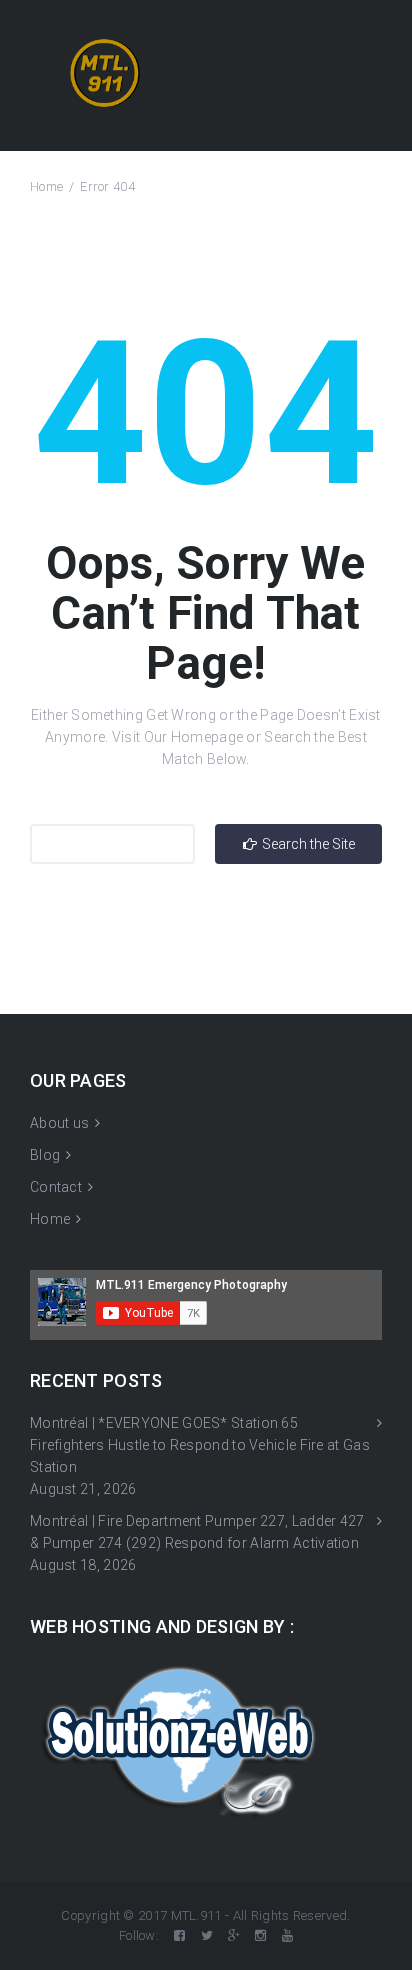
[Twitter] (207, 1935)
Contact (56, 1187)
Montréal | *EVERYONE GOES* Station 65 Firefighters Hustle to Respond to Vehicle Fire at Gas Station (200, 1445)
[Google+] (234, 1935)
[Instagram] (260, 1935)
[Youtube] (287, 1935)
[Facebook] (179, 1935)
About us (59, 1123)
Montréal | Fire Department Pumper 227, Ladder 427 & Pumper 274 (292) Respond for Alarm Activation (197, 1532)
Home (46, 186)
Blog (45, 1155)
